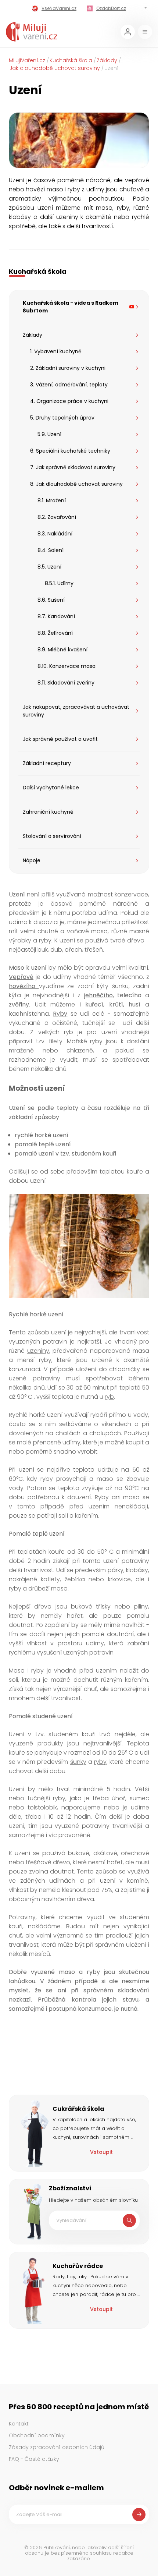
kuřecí (94, 1004)
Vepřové (21, 977)
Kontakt (19, 2424)
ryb (109, 1397)
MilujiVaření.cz (27, 60)
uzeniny (38, 1351)
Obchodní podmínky (37, 2435)
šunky (78, 1762)
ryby (15, 1588)
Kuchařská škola (71, 60)
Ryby (60, 1014)
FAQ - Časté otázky (34, 2459)
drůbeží (39, 1588)
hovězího (24, 986)
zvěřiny (19, 1004)
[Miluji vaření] (32, 32)
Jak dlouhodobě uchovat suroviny (55, 68)
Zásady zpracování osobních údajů (57, 2447)
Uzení (17, 894)
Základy (107, 60)
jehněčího (98, 995)
